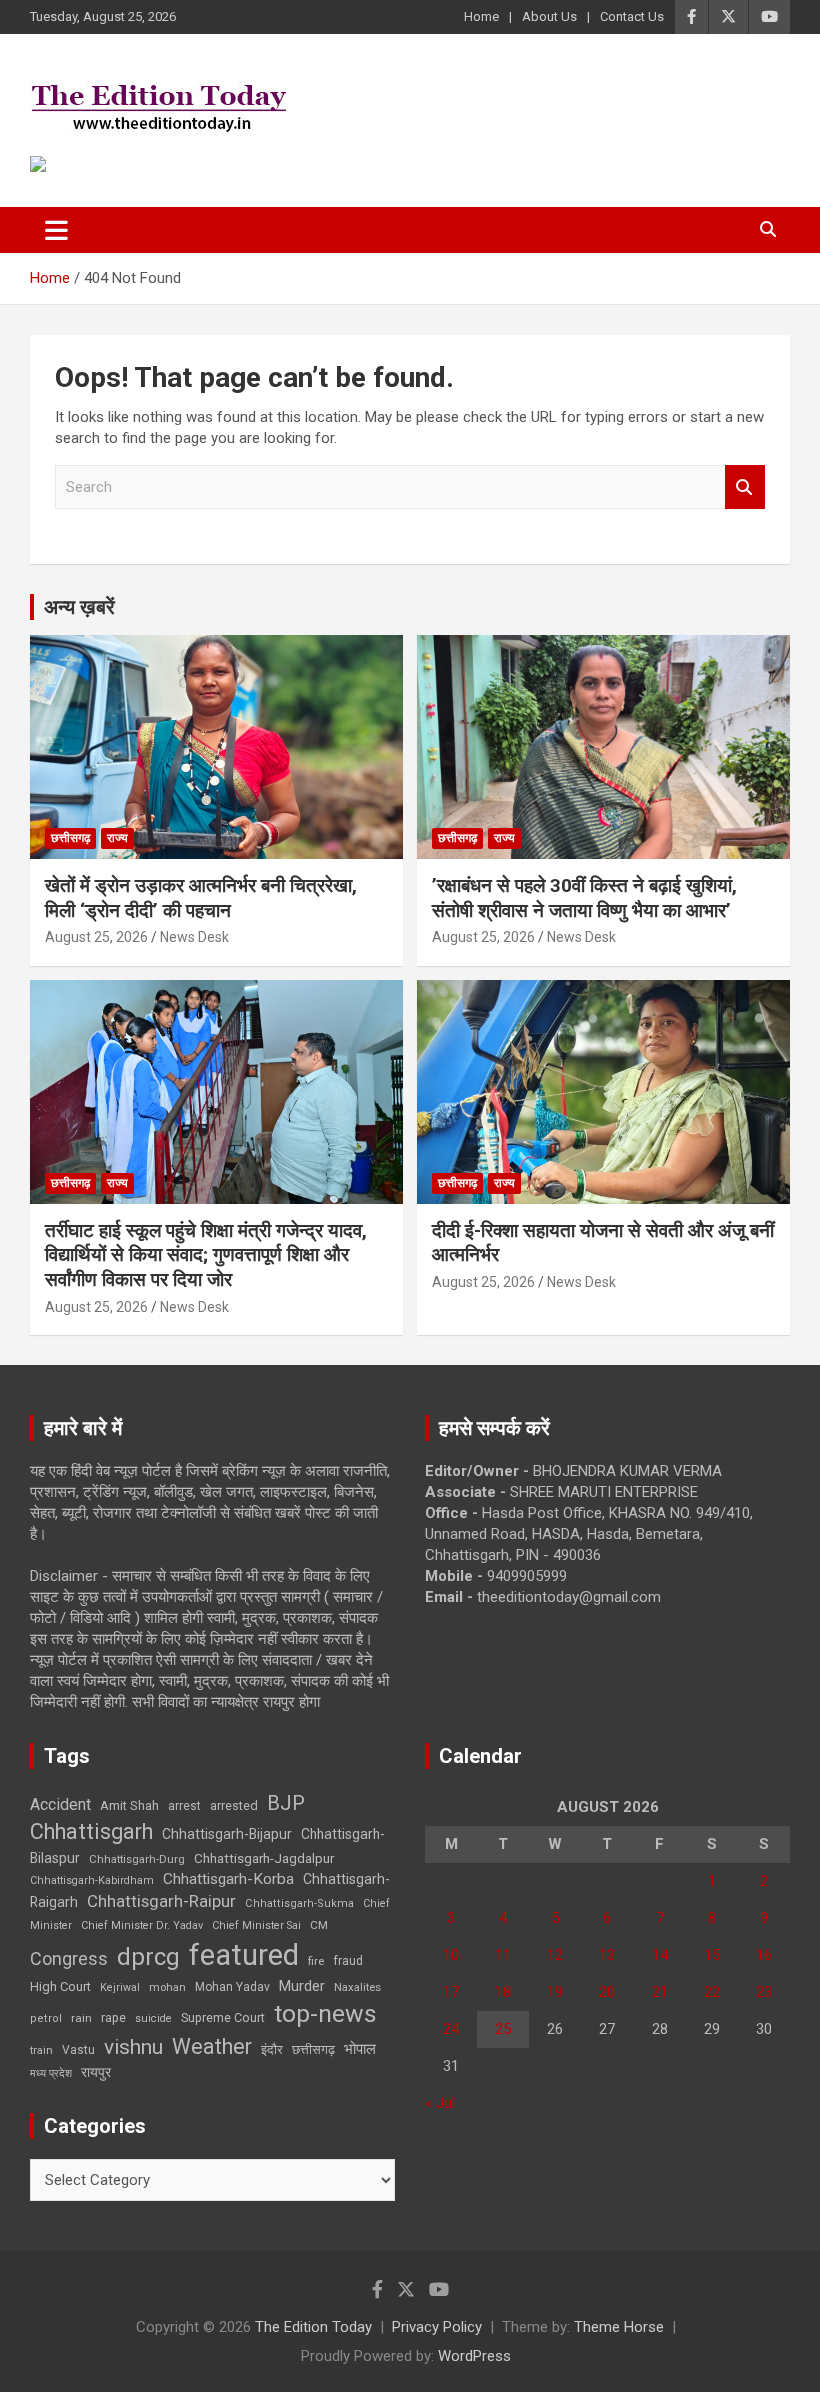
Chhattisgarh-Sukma (299, 1903)
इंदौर (272, 2049)
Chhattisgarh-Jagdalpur (264, 1858)
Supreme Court (223, 2017)
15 (712, 1955)
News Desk (194, 937)
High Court (60, 1986)
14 (660, 1955)
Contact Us (632, 16)
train (41, 2050)
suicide (153, 2018)
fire (316, 1961)
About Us (549, 16)
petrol (46, 2018)
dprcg (148, 1957)
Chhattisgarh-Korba (228, 1879)
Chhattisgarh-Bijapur (227, 1834)
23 (764, 1992)
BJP (286, 1803)
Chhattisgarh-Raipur (161, 1901)
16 (764, 1955)
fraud (348, 1961)
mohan (167, 1987)
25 (503, 2029)
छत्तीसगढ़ (313, 2049)
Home (481, 16)
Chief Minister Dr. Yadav (142, 1925)
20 (607, 1992)
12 (555, 1955)
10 (451, 1955)
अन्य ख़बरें (79, 607)
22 (712, 1992)
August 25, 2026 (96, 937)
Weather (212, 2046)
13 (607, 1955)
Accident (60, 1804)
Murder (302, 1986)
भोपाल (360, 2049)
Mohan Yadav (232, 1987)
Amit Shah (129, 1805)
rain (81, 2018)
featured (244, 1955)
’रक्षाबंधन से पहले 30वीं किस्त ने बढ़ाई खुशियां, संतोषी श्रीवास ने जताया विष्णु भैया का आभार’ (584, 898)
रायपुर (96, 2072)
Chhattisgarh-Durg (137, 1859)
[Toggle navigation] (56, 230)
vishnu (133, 2047)
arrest (184, 1806)
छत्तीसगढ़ (70, 838)
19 (555, 1992)
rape (113, 2017)
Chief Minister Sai (256, 1925)
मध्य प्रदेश (51, 2073)
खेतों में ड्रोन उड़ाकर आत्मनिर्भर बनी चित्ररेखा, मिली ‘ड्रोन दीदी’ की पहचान (201, 898)
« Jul (440, 2103)
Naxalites (357, 1987)
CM (319, 1925)
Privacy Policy (437, 2327)
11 (503, 1955)
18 (503, 1992)
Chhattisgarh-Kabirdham (92, 1880)
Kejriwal (120, 1987)
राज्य (117, 838)
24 (451, 2029)
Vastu (78, 2050)
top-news (325, 2013)
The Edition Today (313, 2327)
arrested (234, 1805)
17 (451, 1992)
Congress (69, 1958)
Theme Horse (619, 2327)
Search (745, 487)
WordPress (474, 2356)
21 (660, 1992)
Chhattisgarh (91, 1831)
